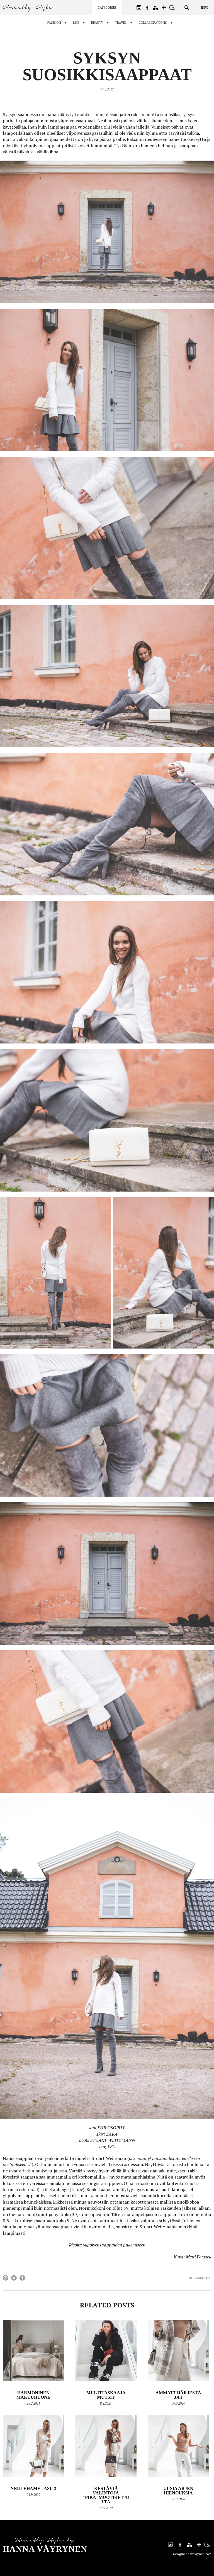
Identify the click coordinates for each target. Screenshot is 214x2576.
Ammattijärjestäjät (178, 2395)
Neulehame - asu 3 (33, 2488)
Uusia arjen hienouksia (178, 2491)
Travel (121, 23)
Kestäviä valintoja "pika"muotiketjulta (106, 2495)
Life (76, 23)
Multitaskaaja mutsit (106, 2395)
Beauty (97, 23)
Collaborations (153, 23)
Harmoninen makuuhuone (33, 2395)
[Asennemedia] (172, 8)
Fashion (54, 23)
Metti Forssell (199, 2257)
